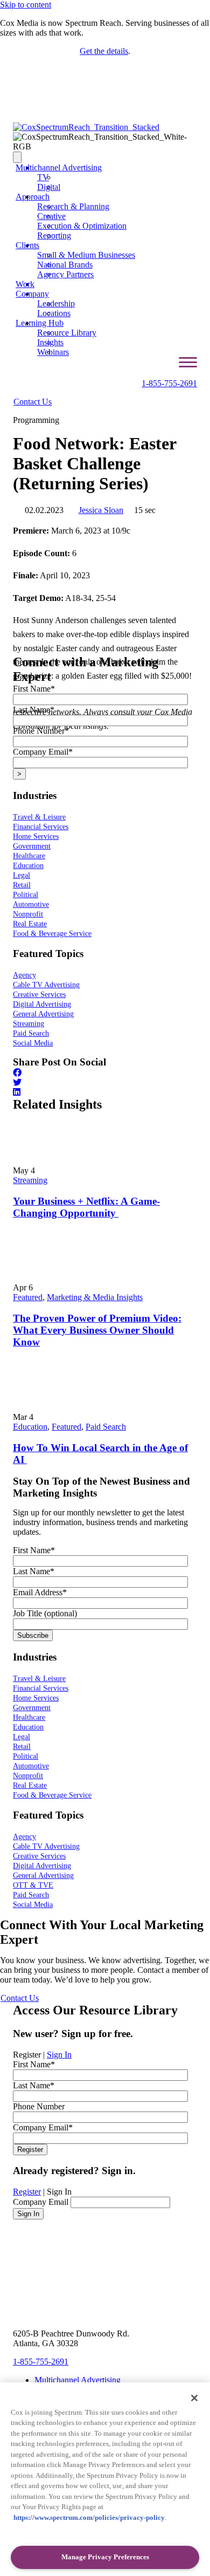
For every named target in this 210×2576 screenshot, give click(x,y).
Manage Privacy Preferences (105, 2557)
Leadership (56, 303)
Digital (49, 187)
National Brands (65, 265)
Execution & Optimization (82, 226)
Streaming (30, 1180)
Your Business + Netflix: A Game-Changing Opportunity (86, 1207)
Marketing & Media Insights (95, 1297)
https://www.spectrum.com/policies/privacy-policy (89, 2517)
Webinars (53, 352)
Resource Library (67, 333)
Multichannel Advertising (59, 168)
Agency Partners (65, 274)
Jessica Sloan (101, 510)
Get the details (104, 51)
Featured (28, 1297)
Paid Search (106, 1427)
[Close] (194, 2398)
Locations (54, 313)
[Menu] (17, 157)
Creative (51, 216)
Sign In (59, 2055)
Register (27, 2192)
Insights (50, 342)
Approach (33, 197)
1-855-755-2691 (169, 383)
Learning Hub (40, 323)
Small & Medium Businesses (86, 255)
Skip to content (26, 5)
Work (25, 284)
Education (30, 1427)
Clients (27, 245)
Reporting (54, 235)
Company (32, 294)
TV (43, 177)
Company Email (41, 2202)
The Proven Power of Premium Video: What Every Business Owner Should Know (97, 1330)
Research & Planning (73, 206)
